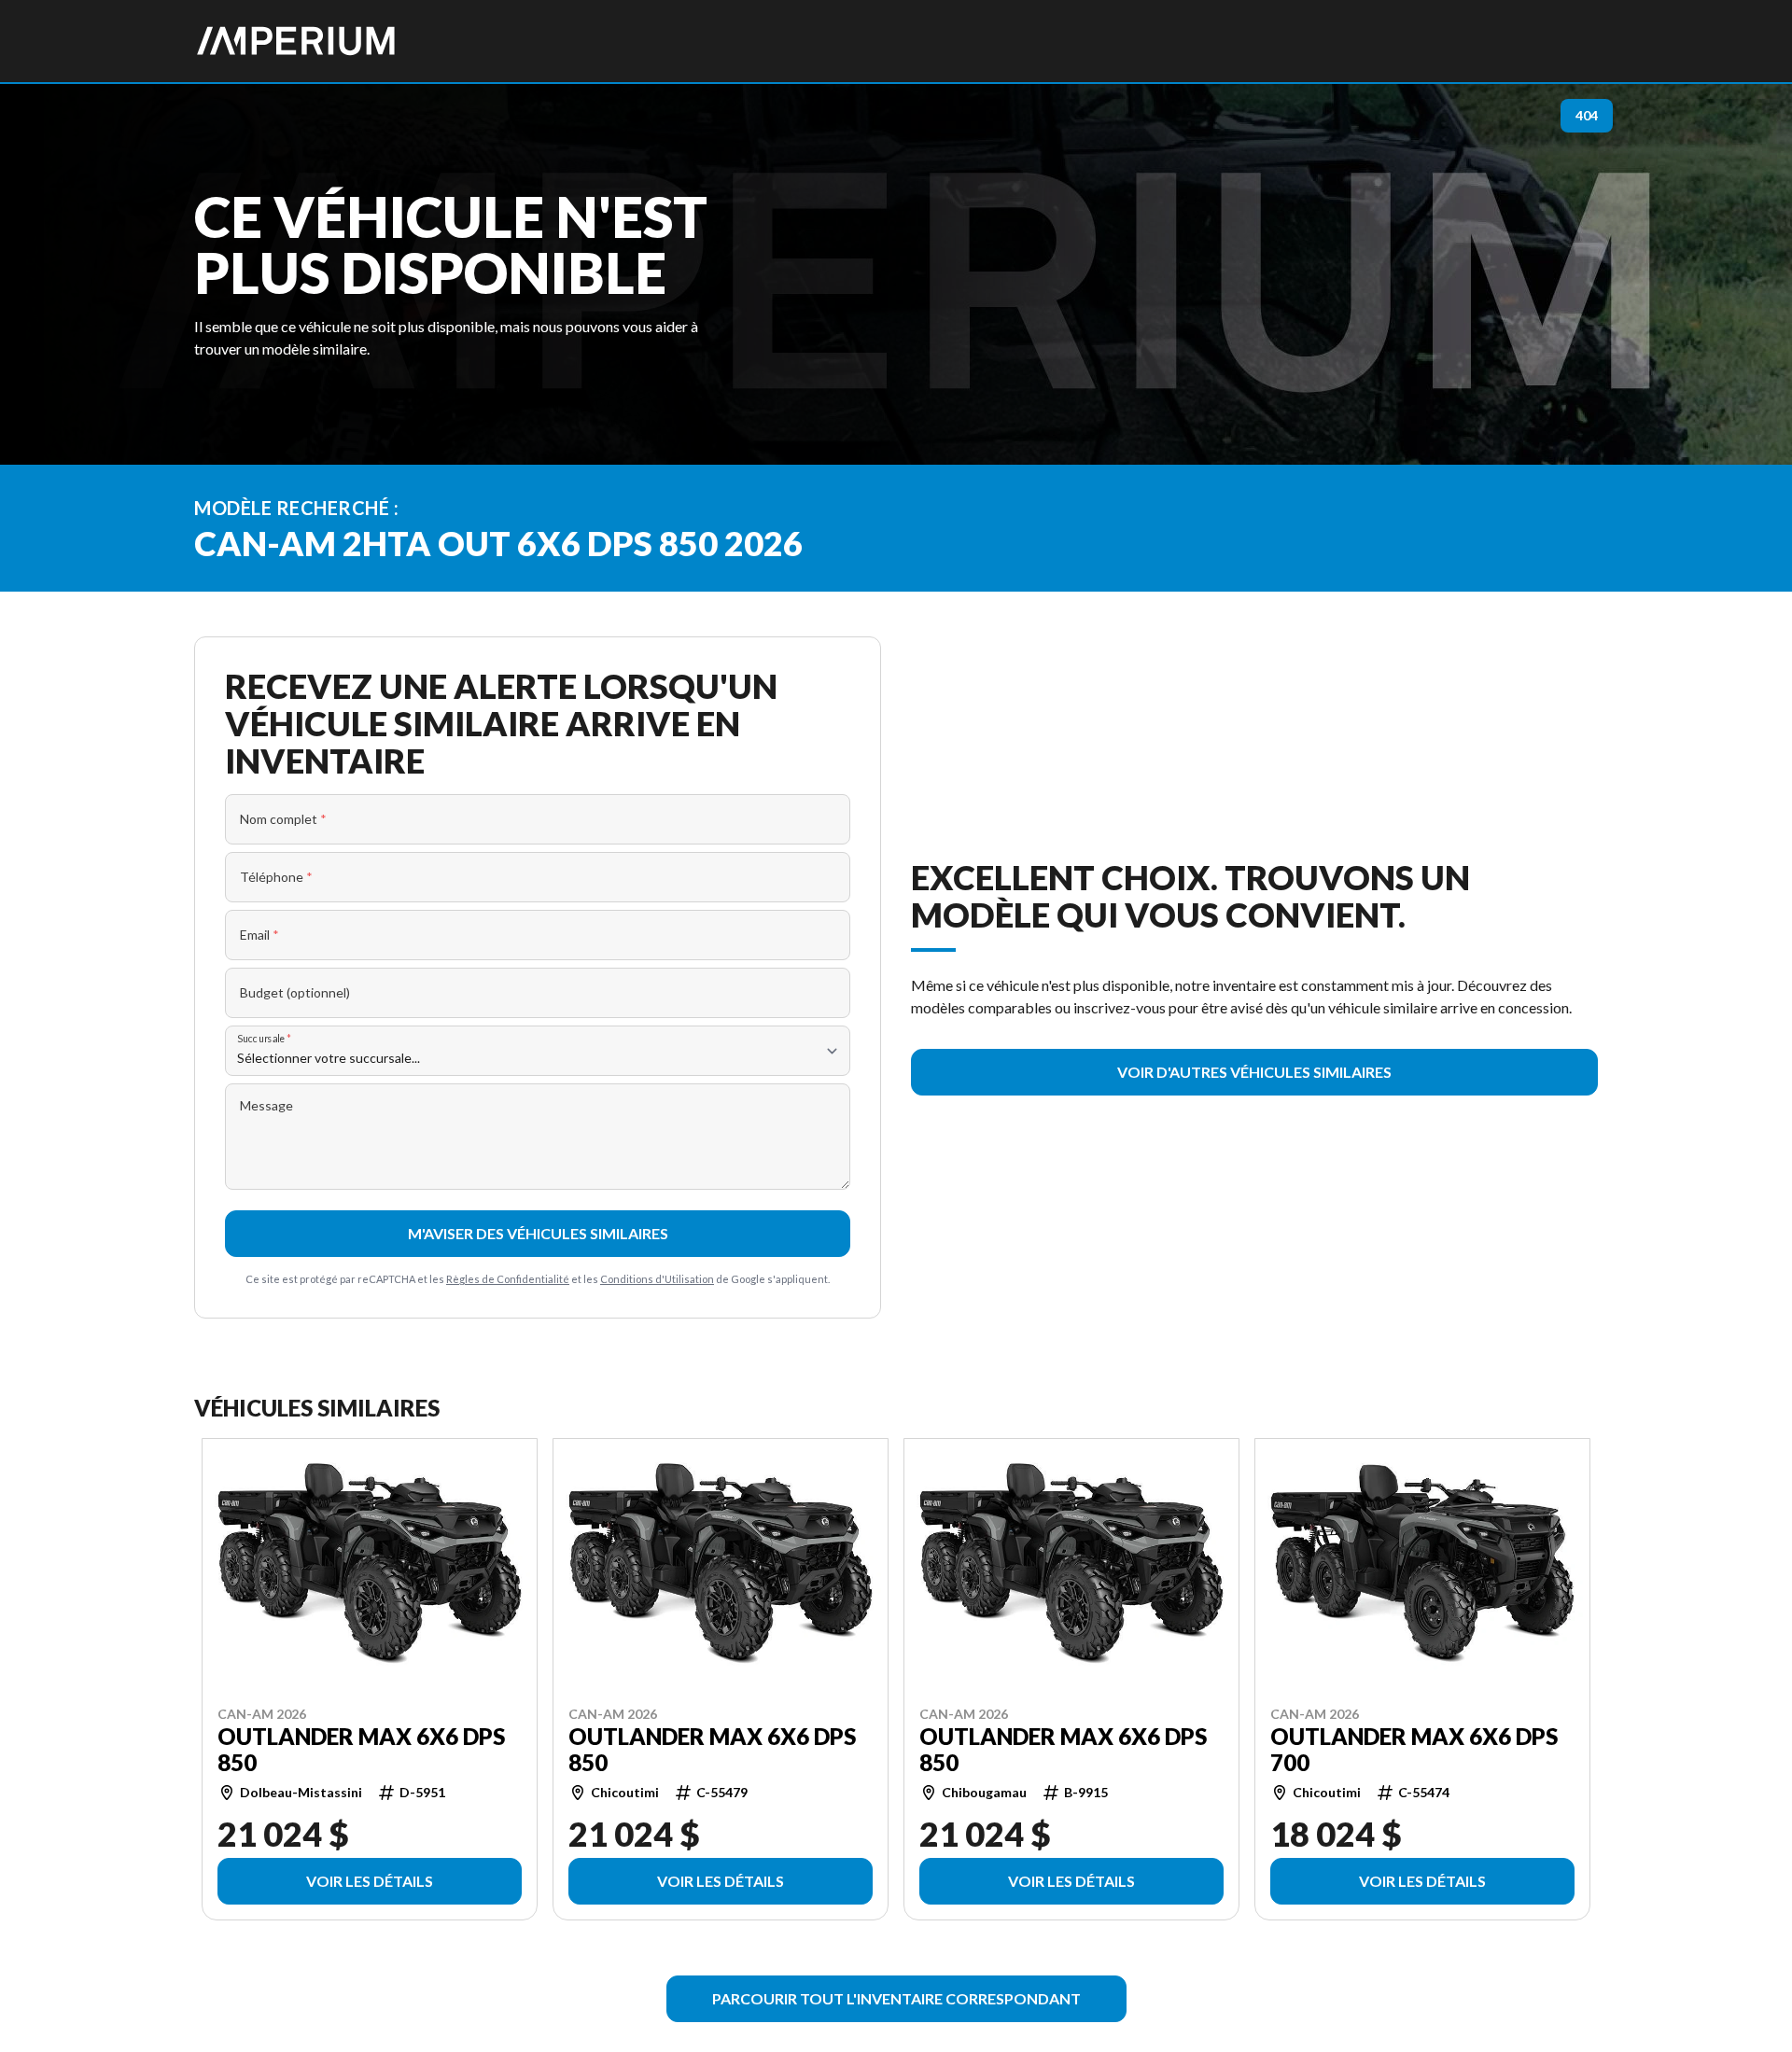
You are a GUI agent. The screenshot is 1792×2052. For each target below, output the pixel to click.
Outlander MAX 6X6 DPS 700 (1414, 1749)
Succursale (265, 1038)
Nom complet (283, 819)
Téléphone (276, 877)
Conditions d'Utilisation (657, 1279)
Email (259, 935)
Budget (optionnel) (295, 992)
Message (266, 1105)
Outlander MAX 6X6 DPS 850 (361, 1749)
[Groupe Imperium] (297, 41)
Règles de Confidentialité (508, 1279)
